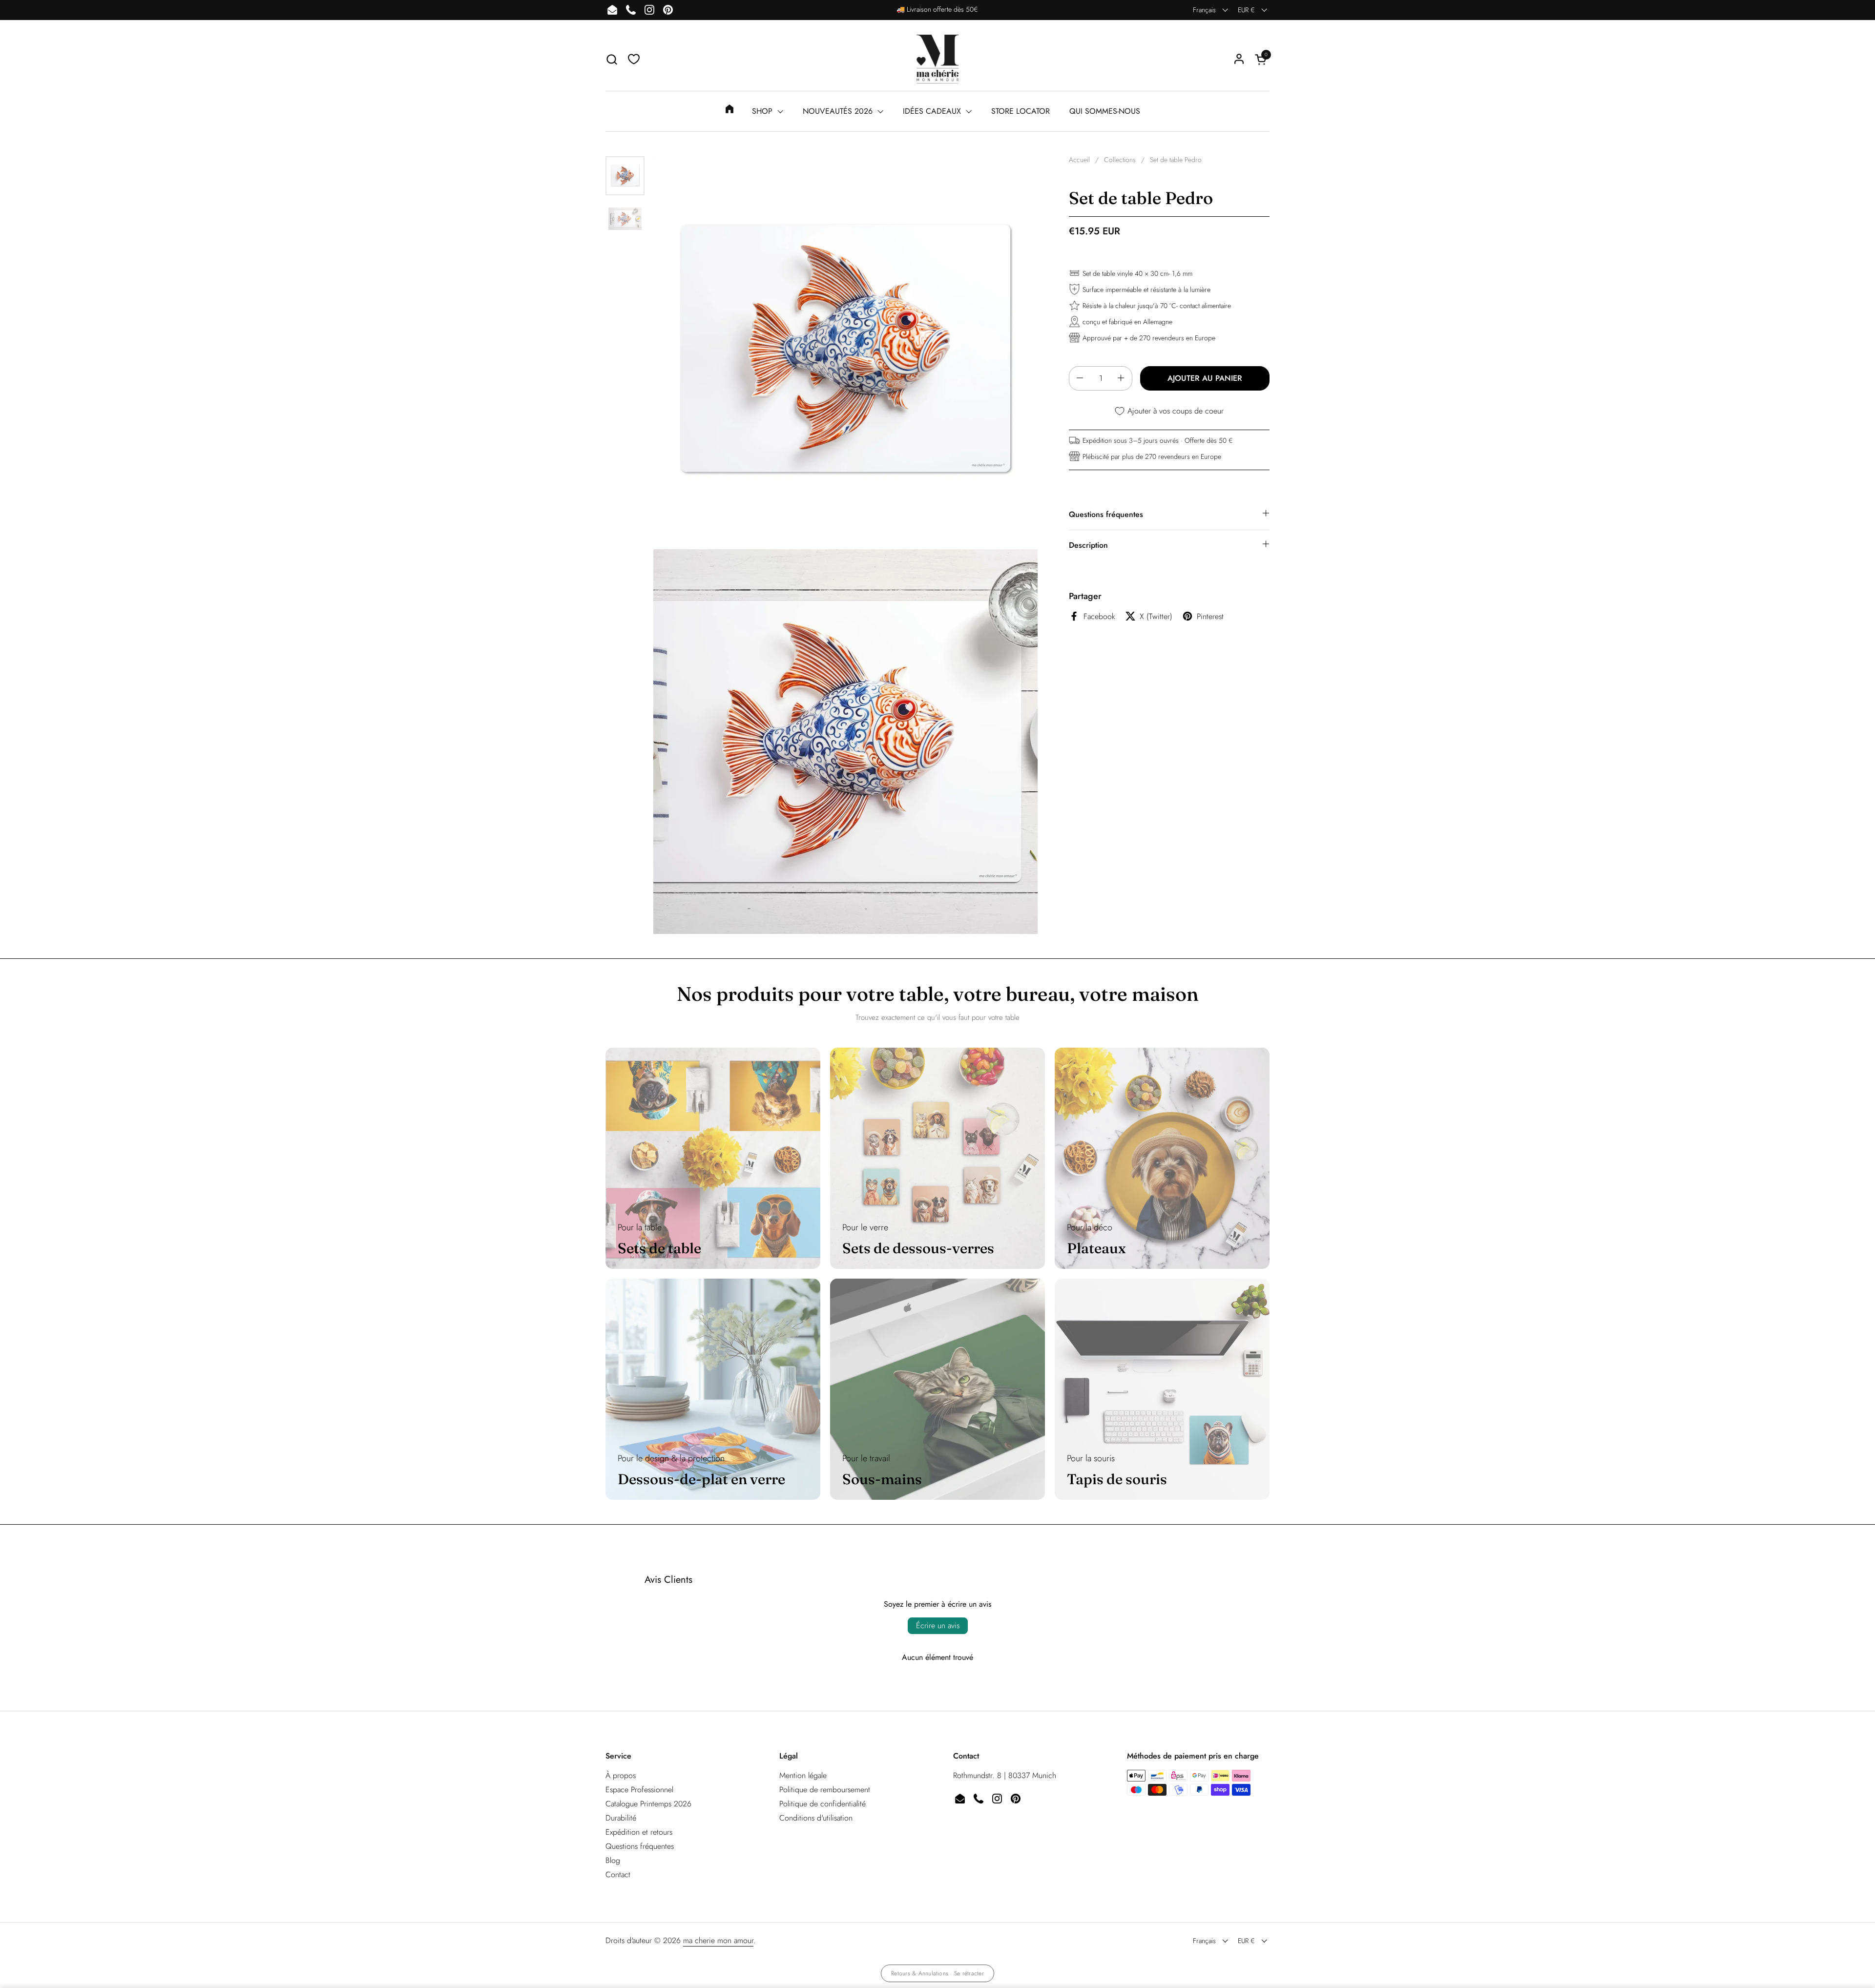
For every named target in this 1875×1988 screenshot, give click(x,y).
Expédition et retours (639, 1832)
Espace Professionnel (639, 1790)
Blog (613, 1860)
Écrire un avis (938, 1626)
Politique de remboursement (825, 1790)
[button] (612, 59)
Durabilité (621, 1818)
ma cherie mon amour (718, 1940)
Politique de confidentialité (823, 1804)
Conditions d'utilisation (816, 1818)
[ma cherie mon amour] (937, 59)
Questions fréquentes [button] (1106, 514)
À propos (621, 1775)
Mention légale (803, 1775)
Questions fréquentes (640, 1846)
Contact (618, 1874)
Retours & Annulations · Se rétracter (937, 1973)
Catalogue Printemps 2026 (648, 1804)
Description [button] (1088, 545)
